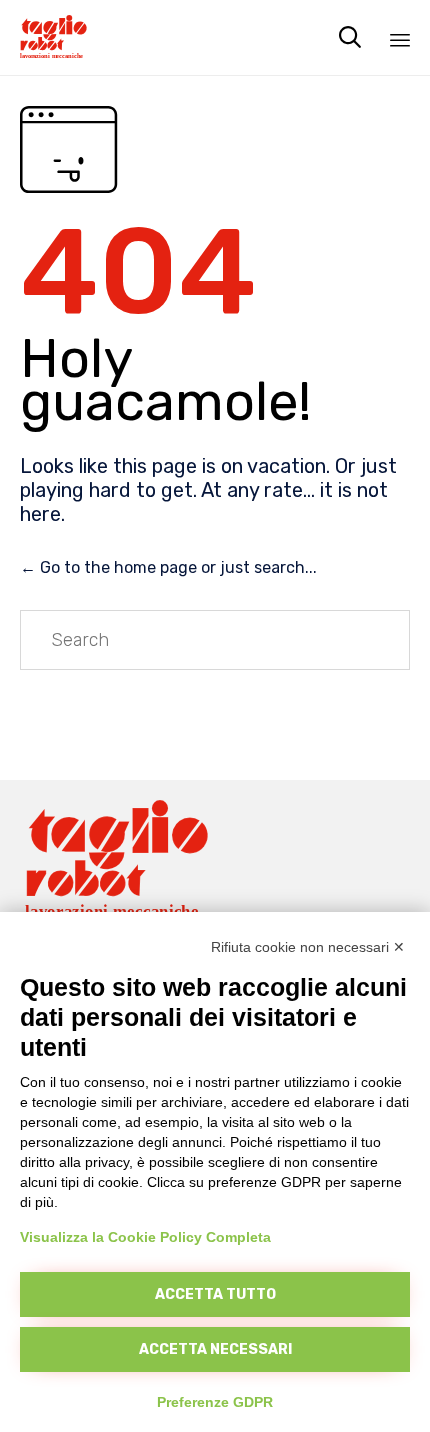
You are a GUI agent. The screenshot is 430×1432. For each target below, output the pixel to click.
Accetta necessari (215, 1349)
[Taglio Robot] (56, 37)
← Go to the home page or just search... (168, 567)
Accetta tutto (215, 1294)
